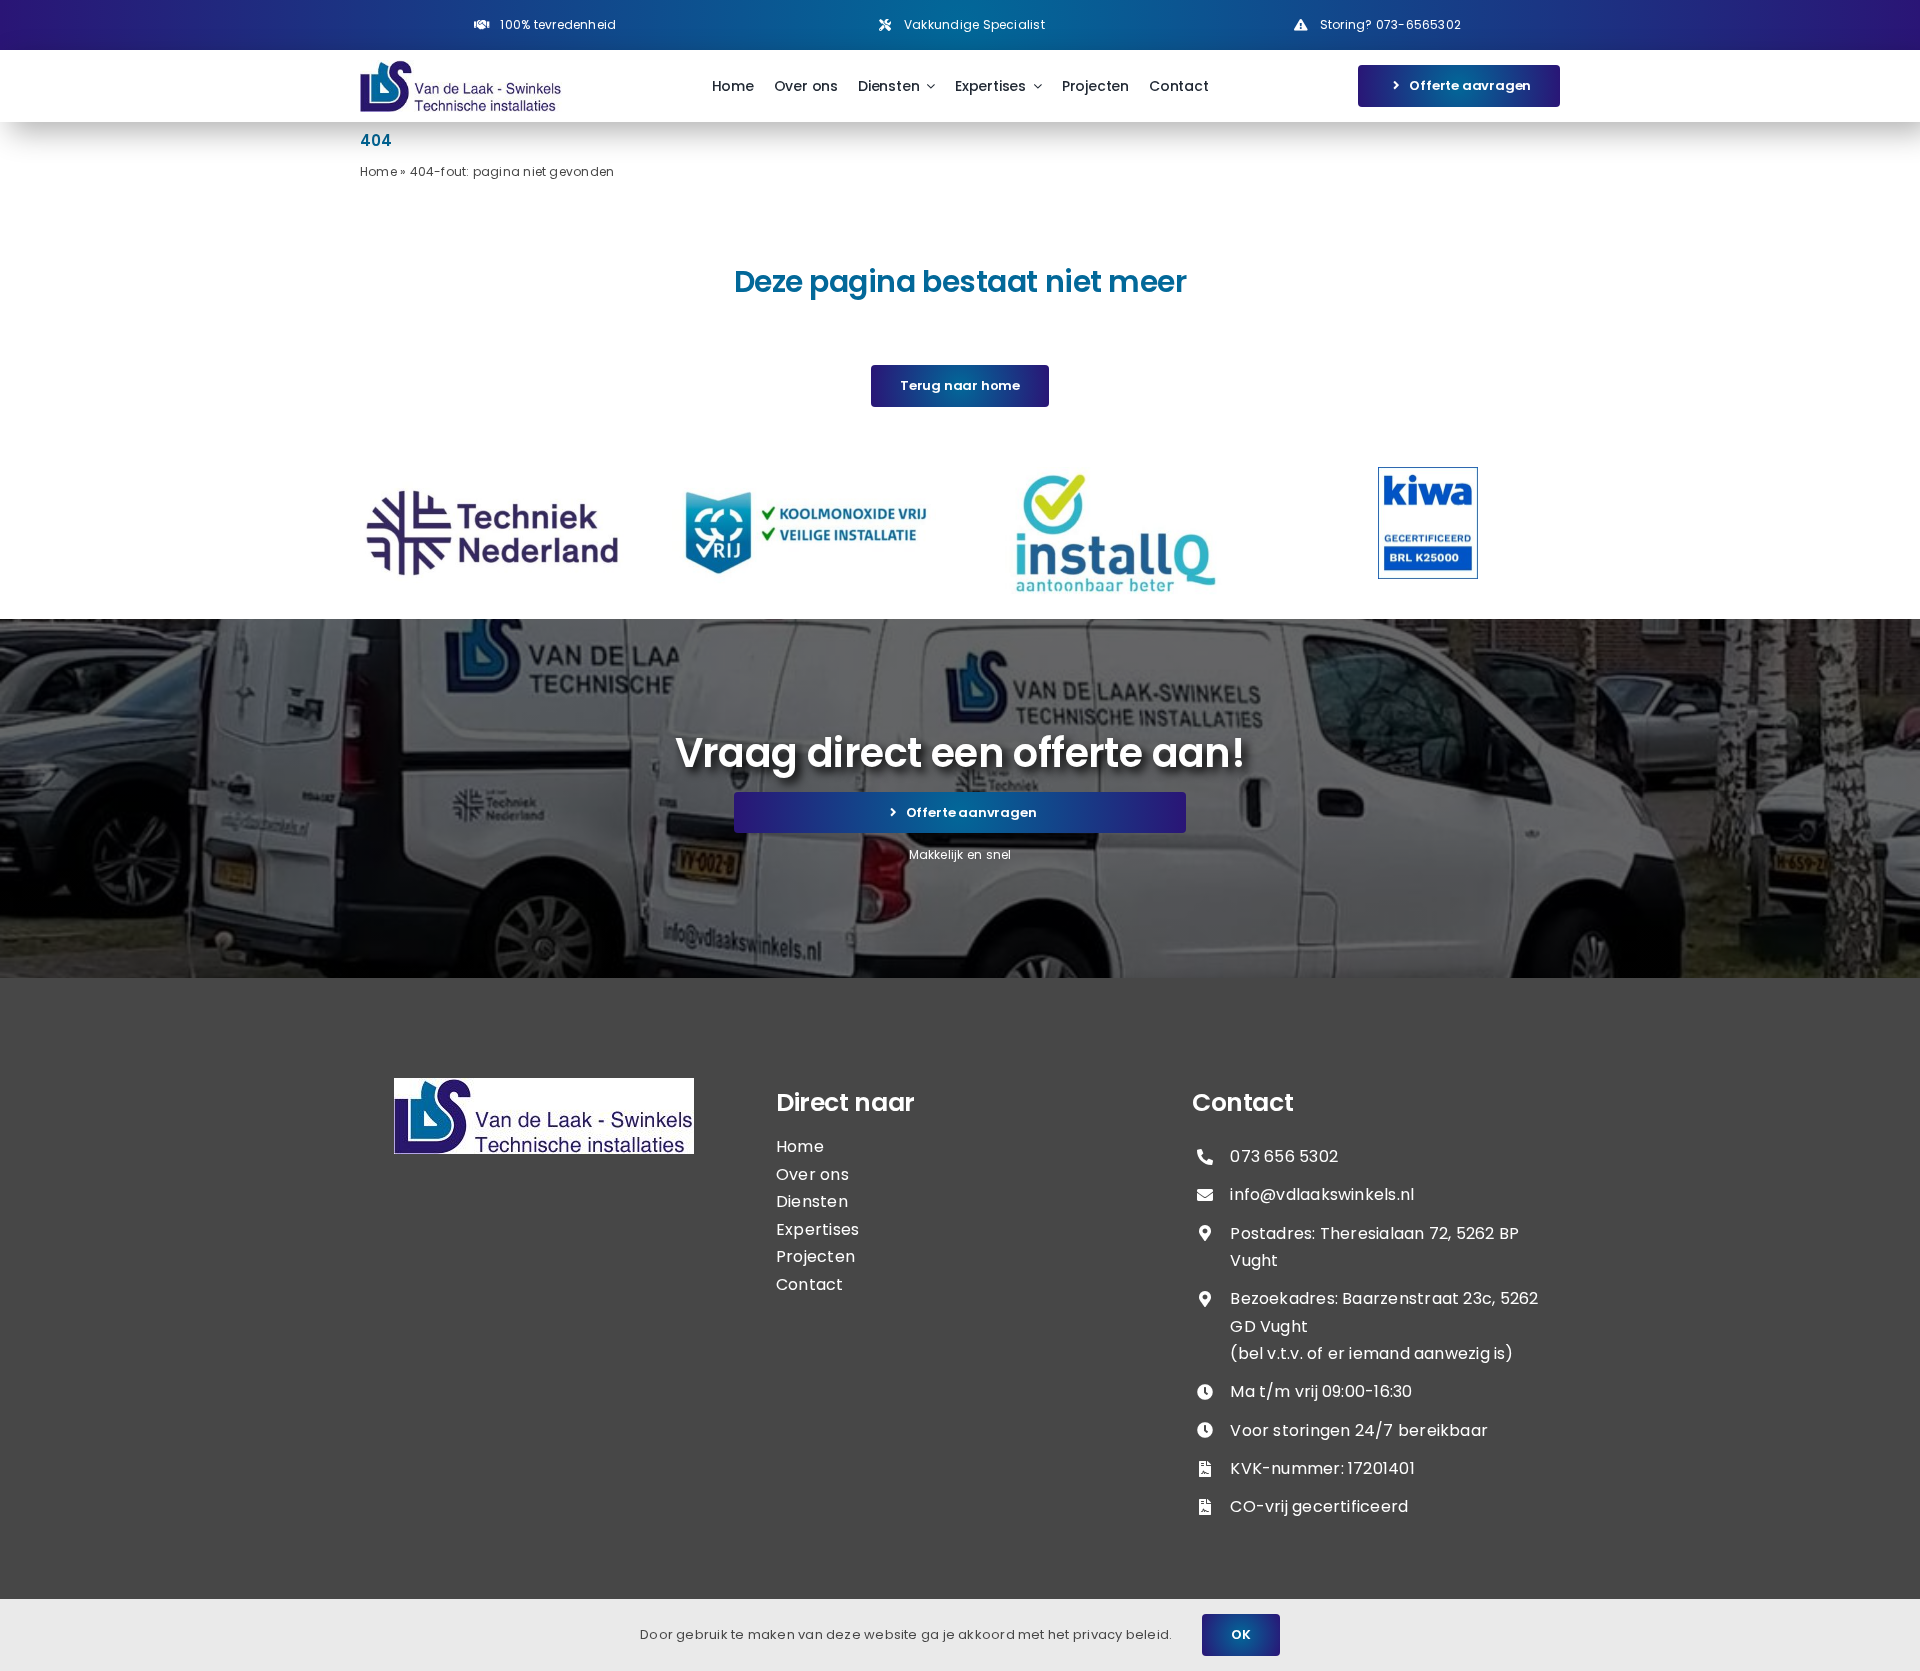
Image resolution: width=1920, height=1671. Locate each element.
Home (378, 171)
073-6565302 (1418, 24)
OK (1241, 1634)
